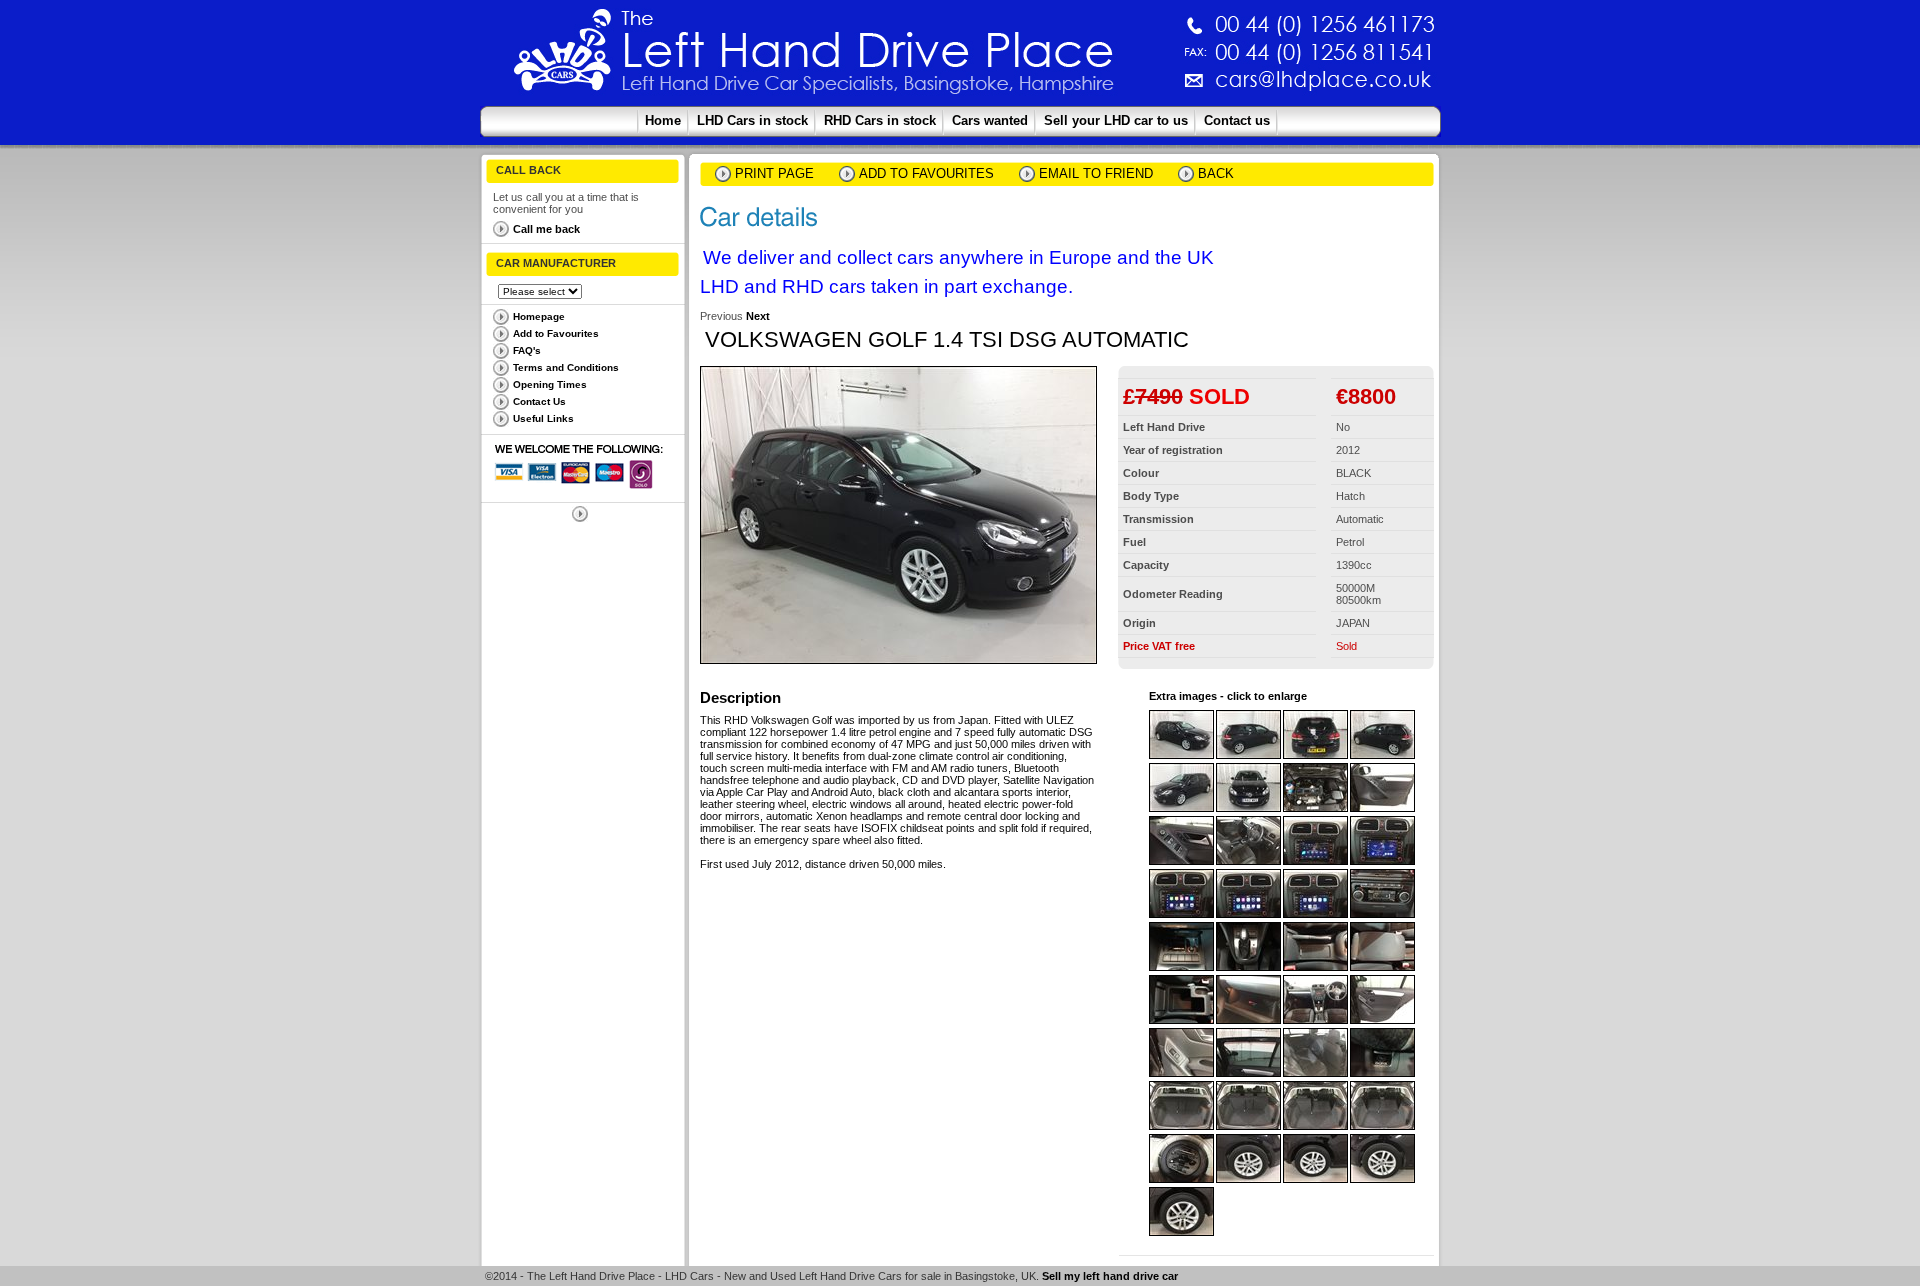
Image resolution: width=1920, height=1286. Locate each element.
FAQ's (527, 350)
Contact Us (539, 401)
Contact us (1237, 120)
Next (758, 316)
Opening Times (550, 384)
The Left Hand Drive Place (563, 56)
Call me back (546, 229)
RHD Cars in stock (880, 120)
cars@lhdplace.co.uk (1114, 87)
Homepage (539, 316)
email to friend (1096, 173)
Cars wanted (990, 120)
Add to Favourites (556, 333)
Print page (774, 173)
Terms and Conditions (566, 367)
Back (1216, 173)
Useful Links (543, 418)
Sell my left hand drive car (1110, 1276)
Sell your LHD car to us (1116, 120)
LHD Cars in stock (752, 120)
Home (663, 120)
